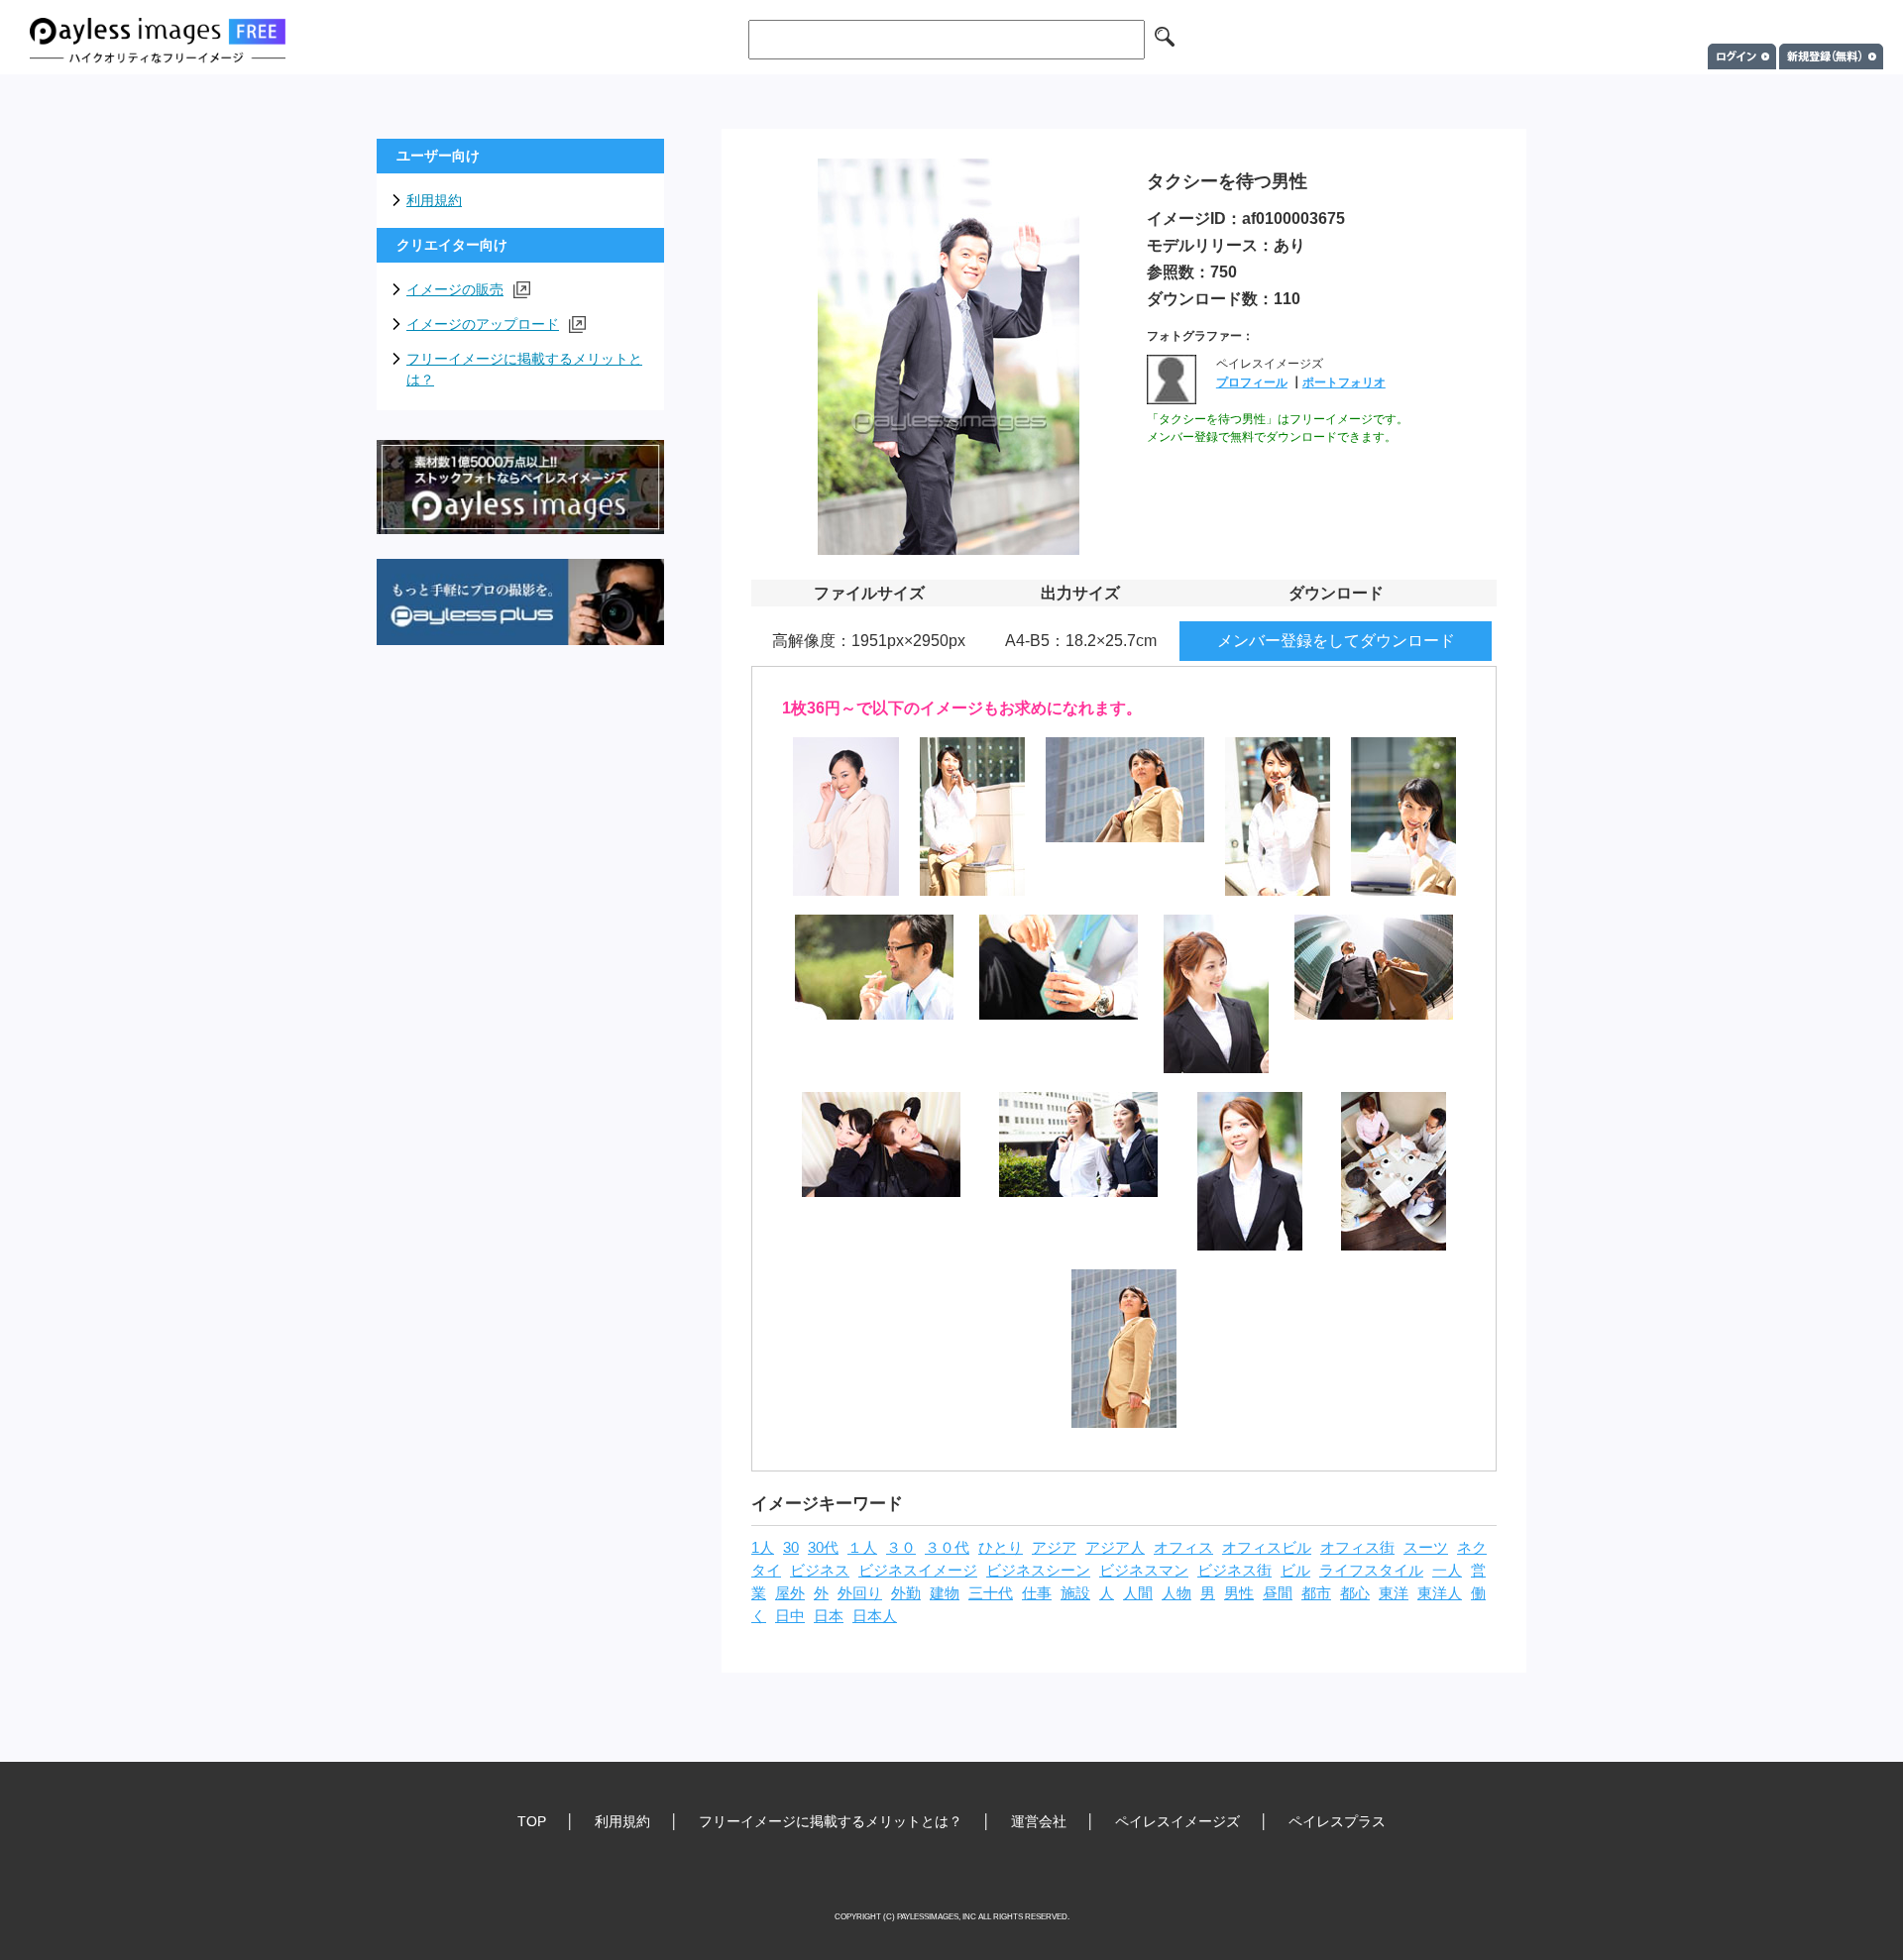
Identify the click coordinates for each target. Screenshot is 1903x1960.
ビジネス (820, 1571)
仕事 (1037, 1593)
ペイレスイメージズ (1177, 1821)
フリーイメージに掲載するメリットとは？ (524, 369)
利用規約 (434, 200)
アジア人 (1115, 1548)
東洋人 (1440, 1593)
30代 (823, 1548)
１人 (862, 1548)
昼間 (1278, 1593)
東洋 (1394, 1593)
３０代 (947, 1548)
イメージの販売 (455, 289)
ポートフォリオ (1344, 382)
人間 (1138, 1593)
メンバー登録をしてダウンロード (1336, 641)
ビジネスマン (1144, 1571)
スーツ (1426, 1548)
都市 (1316, 1593)
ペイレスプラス (1337, 1821)
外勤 (906, 1593)
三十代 (991, 1593)
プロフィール (1252, 382)
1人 (763, 1548)
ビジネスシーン (1038, 1571)
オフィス (1183, 1548)
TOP (532, 1821)
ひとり (1001, 1548)
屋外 (790, 1593)
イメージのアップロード (483, 324)
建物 (945, 1593)
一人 (1447, 1571)
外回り (860, 1593)
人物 (1176, 1593)
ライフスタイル (1371, 1571)
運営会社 (1039, 1821)
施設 (1075, 1593)
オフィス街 (1357, 1548)
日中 (790, 1616)
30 (791, 1548)
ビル (1295, 1571)
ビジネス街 (1234, 1571)
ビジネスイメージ (918, 1571)
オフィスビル (1267, 1548)
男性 (1239, 1593)
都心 (1355, 1593)
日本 (829, 1616)
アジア (1054, 1548)
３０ (901, 1548)
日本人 (875, 1616)
